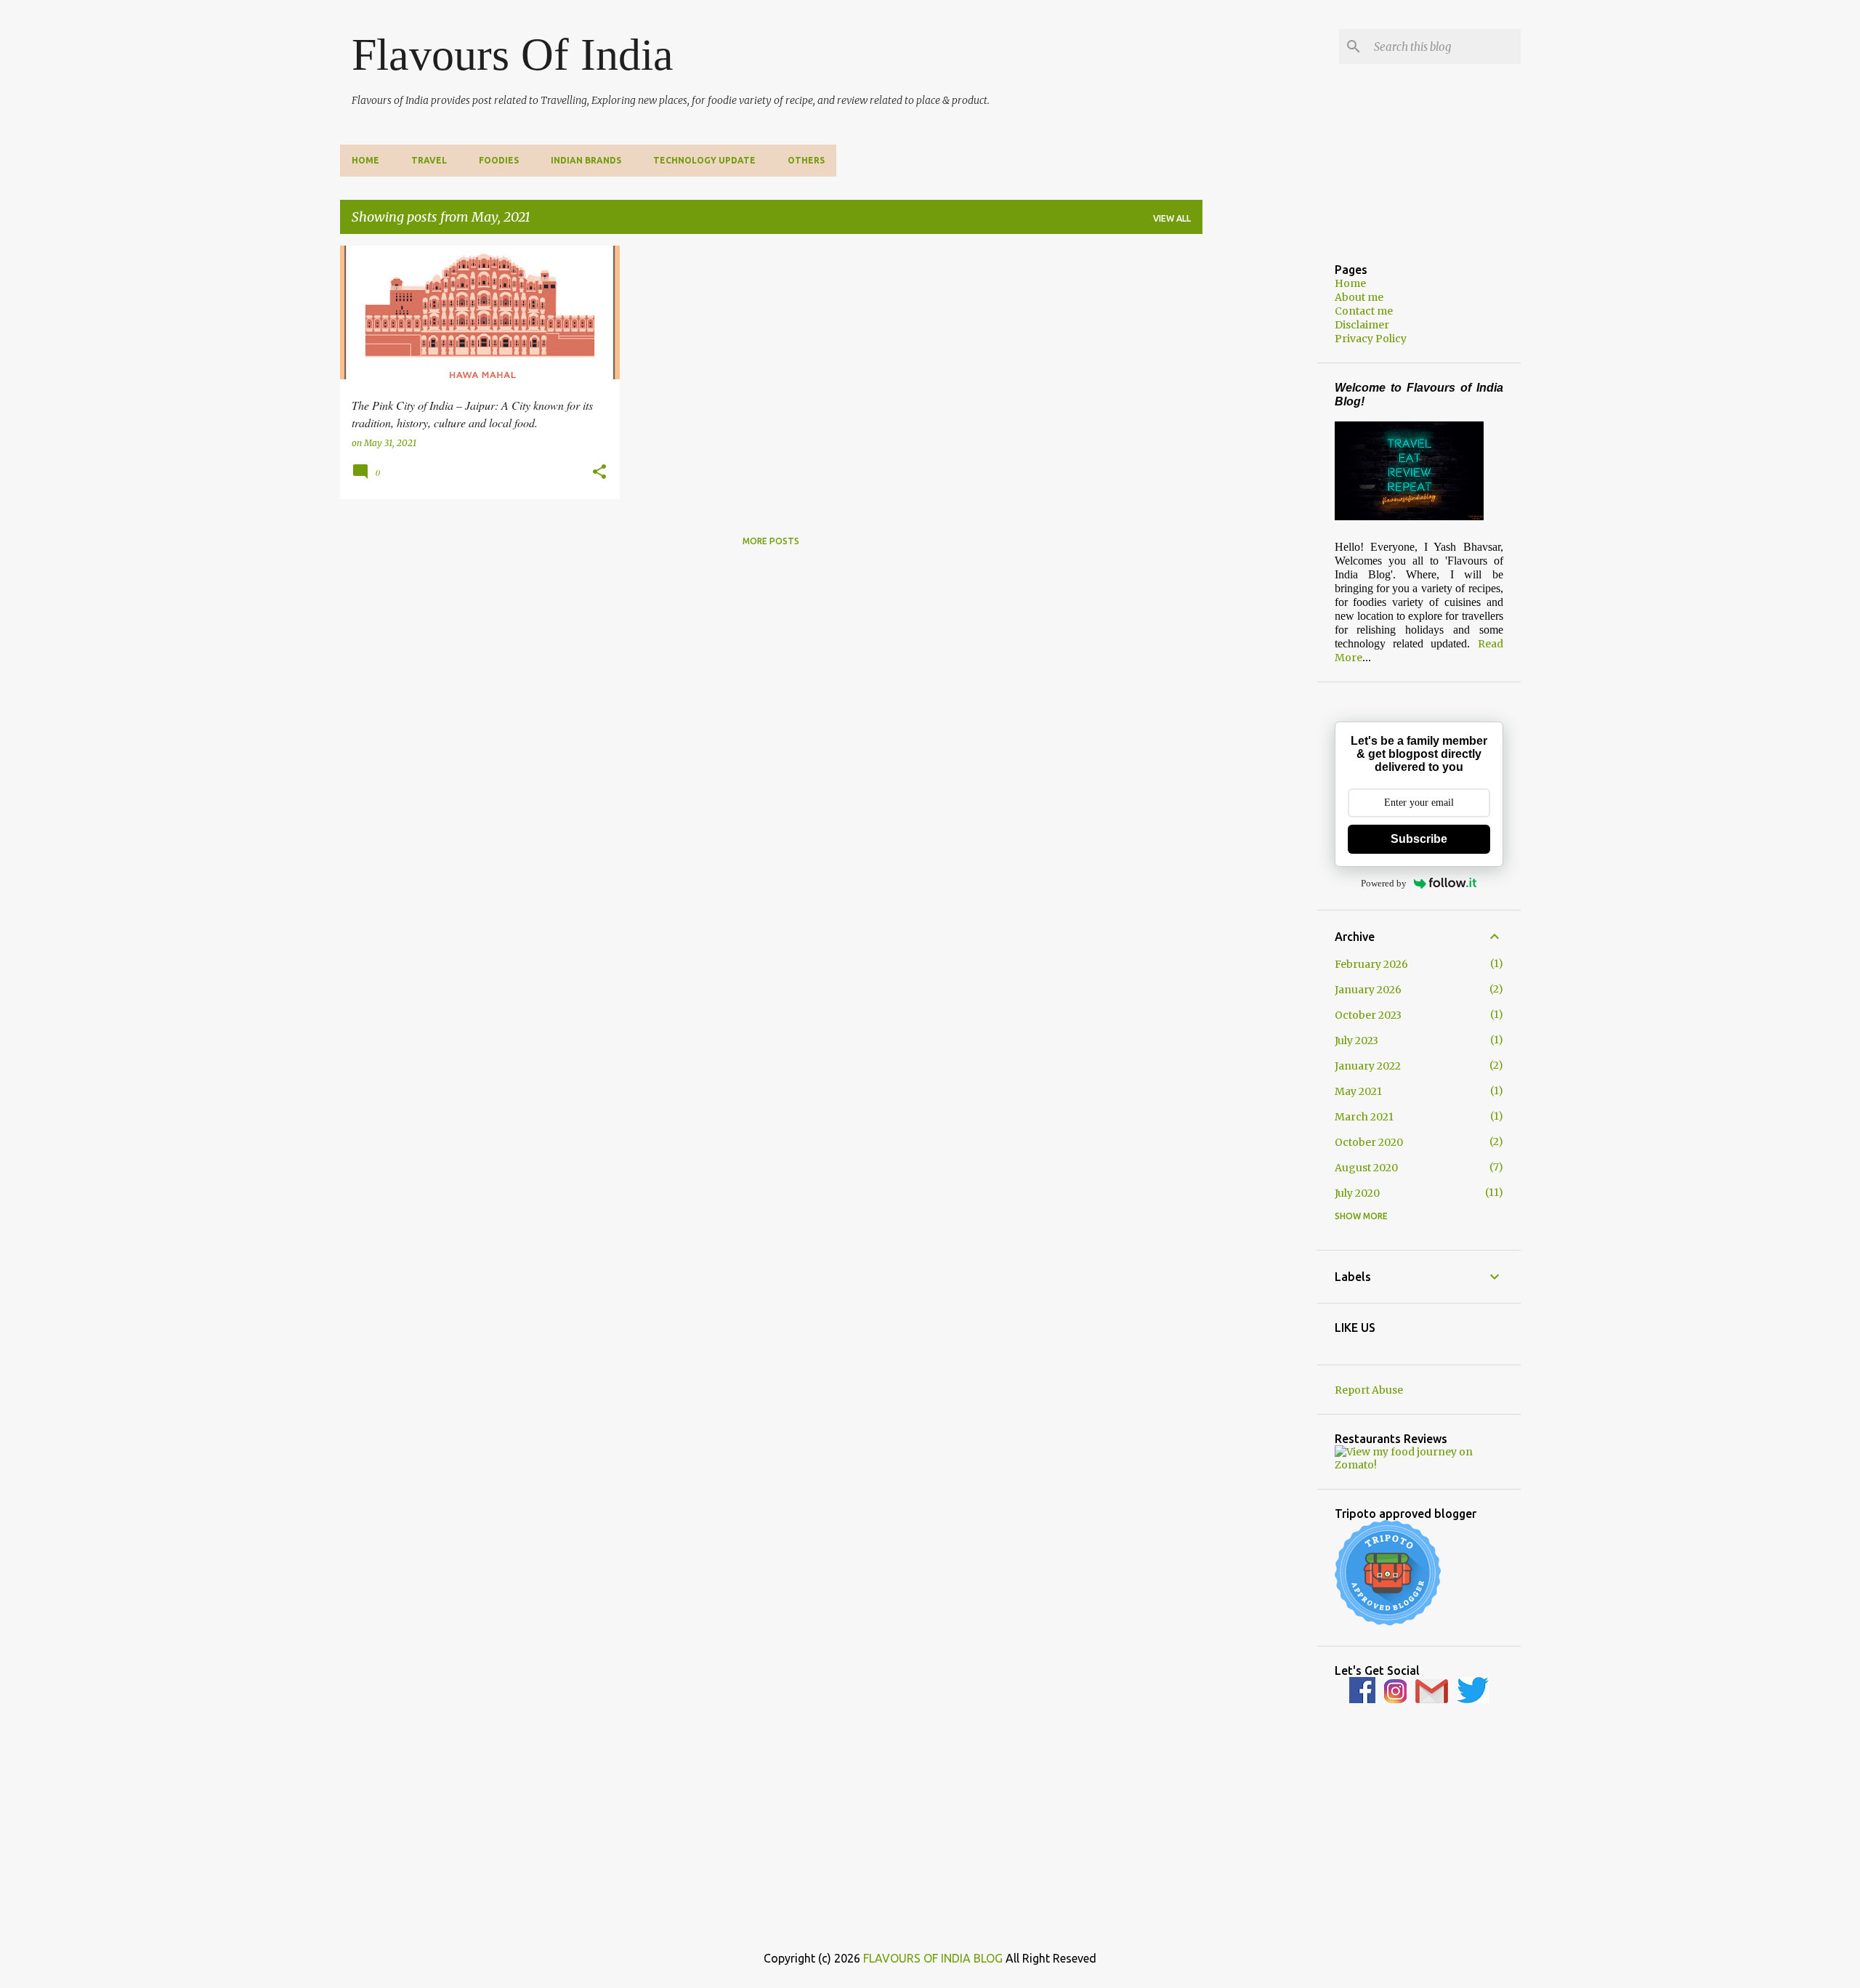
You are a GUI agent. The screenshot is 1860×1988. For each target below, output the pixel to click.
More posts (771, 541)
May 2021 (1358, 1091)
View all (1172, 218)
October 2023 (1368, 1015)
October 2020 (1369, 1142)
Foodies (499, 160)
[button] (599, 472)
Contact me (1364, 311)
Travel (429, 160)
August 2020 (1366, 1168)
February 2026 (1371, 964)
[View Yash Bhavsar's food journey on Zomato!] (1419, 1465)
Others (806, 160)
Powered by (1384, 883)
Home (365, 160)
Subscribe (1419, 839)
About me (1359, 297)
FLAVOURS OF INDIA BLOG (933, 1958)
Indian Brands (586, 160)
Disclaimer (1362, 325)
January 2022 (1368, 1066)
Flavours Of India (513, 54)
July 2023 (1356, 1041)
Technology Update (704, 160)
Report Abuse (1369, 1390)
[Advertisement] (1260, 464)
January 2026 (1368, 990)
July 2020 (1357, 1193)
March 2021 (1364, 1117)
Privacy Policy (1371, 339)
